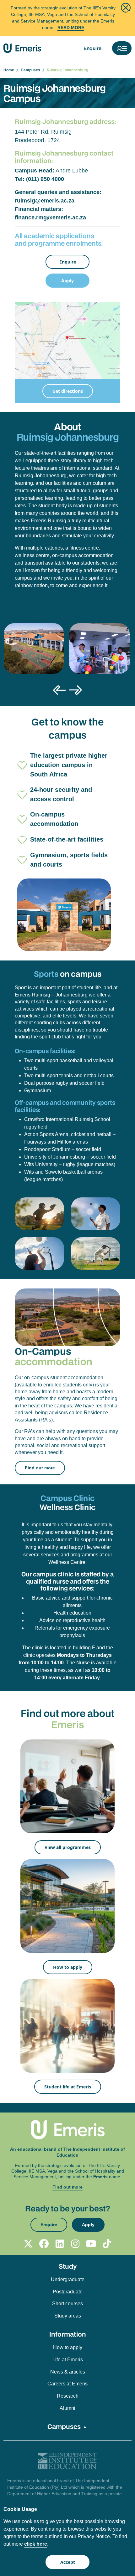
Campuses (31, 70)
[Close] (126, 8)
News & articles (68, 2372)
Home (10, 70)
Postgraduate (68, 2292)
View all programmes (68, 1847)
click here (36, 2544)
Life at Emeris (68, 2360)
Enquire (92, 48)
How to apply (68, 1967)
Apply (67, 281)
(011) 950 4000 (45, 179)
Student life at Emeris (68, 2087)
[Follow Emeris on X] (28, 2244)
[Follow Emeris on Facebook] (44, 2244)
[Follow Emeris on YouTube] (91, 2244)
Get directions (68, 391)
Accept (68, 2562)
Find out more (40, 1468)
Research (68, 2396)
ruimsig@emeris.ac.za (45, 201)
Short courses (67, 2304)
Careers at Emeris (67, 2384)
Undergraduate (68, 2279)
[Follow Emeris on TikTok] (107, 2244)
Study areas (68, 2316)
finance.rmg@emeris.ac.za (50, 218)
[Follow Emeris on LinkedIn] (60, 2244)
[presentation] (59, 690)
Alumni (67, 2408)
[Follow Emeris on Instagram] (75, 2244)
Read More (71, 28)
